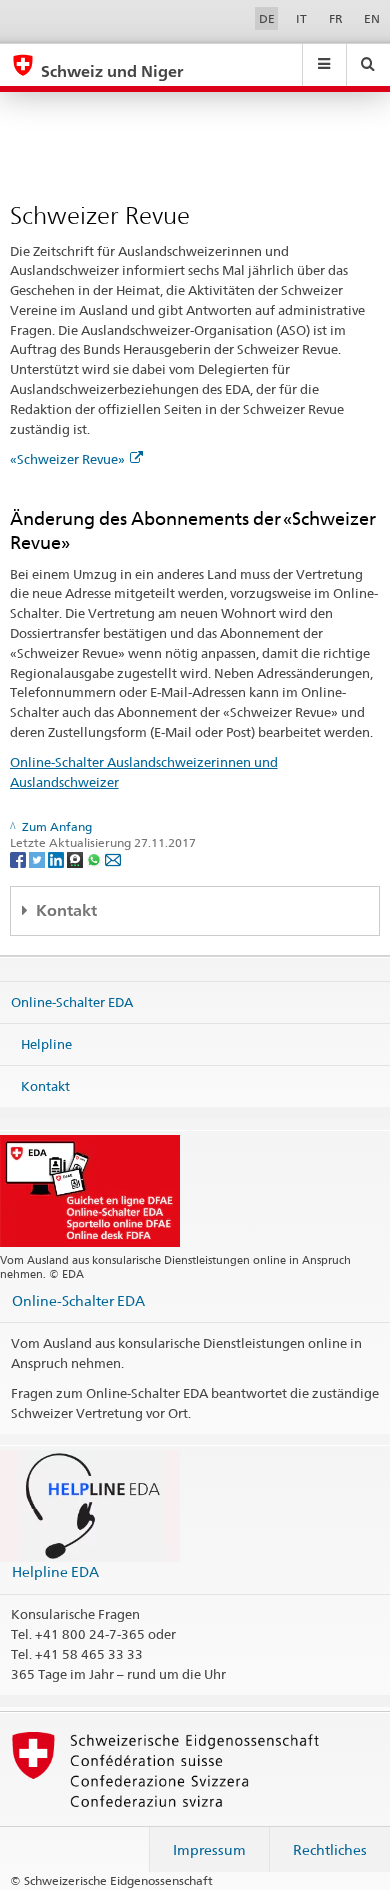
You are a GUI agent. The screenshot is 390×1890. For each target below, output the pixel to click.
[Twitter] (38, 858)
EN (372, 18)
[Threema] (76, 858)
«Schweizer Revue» (67, 459)
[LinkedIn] (57, 858)
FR (336, 18)
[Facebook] (19, 858)
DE (267, 18)
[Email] (113, 858)
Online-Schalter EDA (72, 1002)
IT (301, 18)
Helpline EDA (55, 1571)
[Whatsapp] (95, 858)
